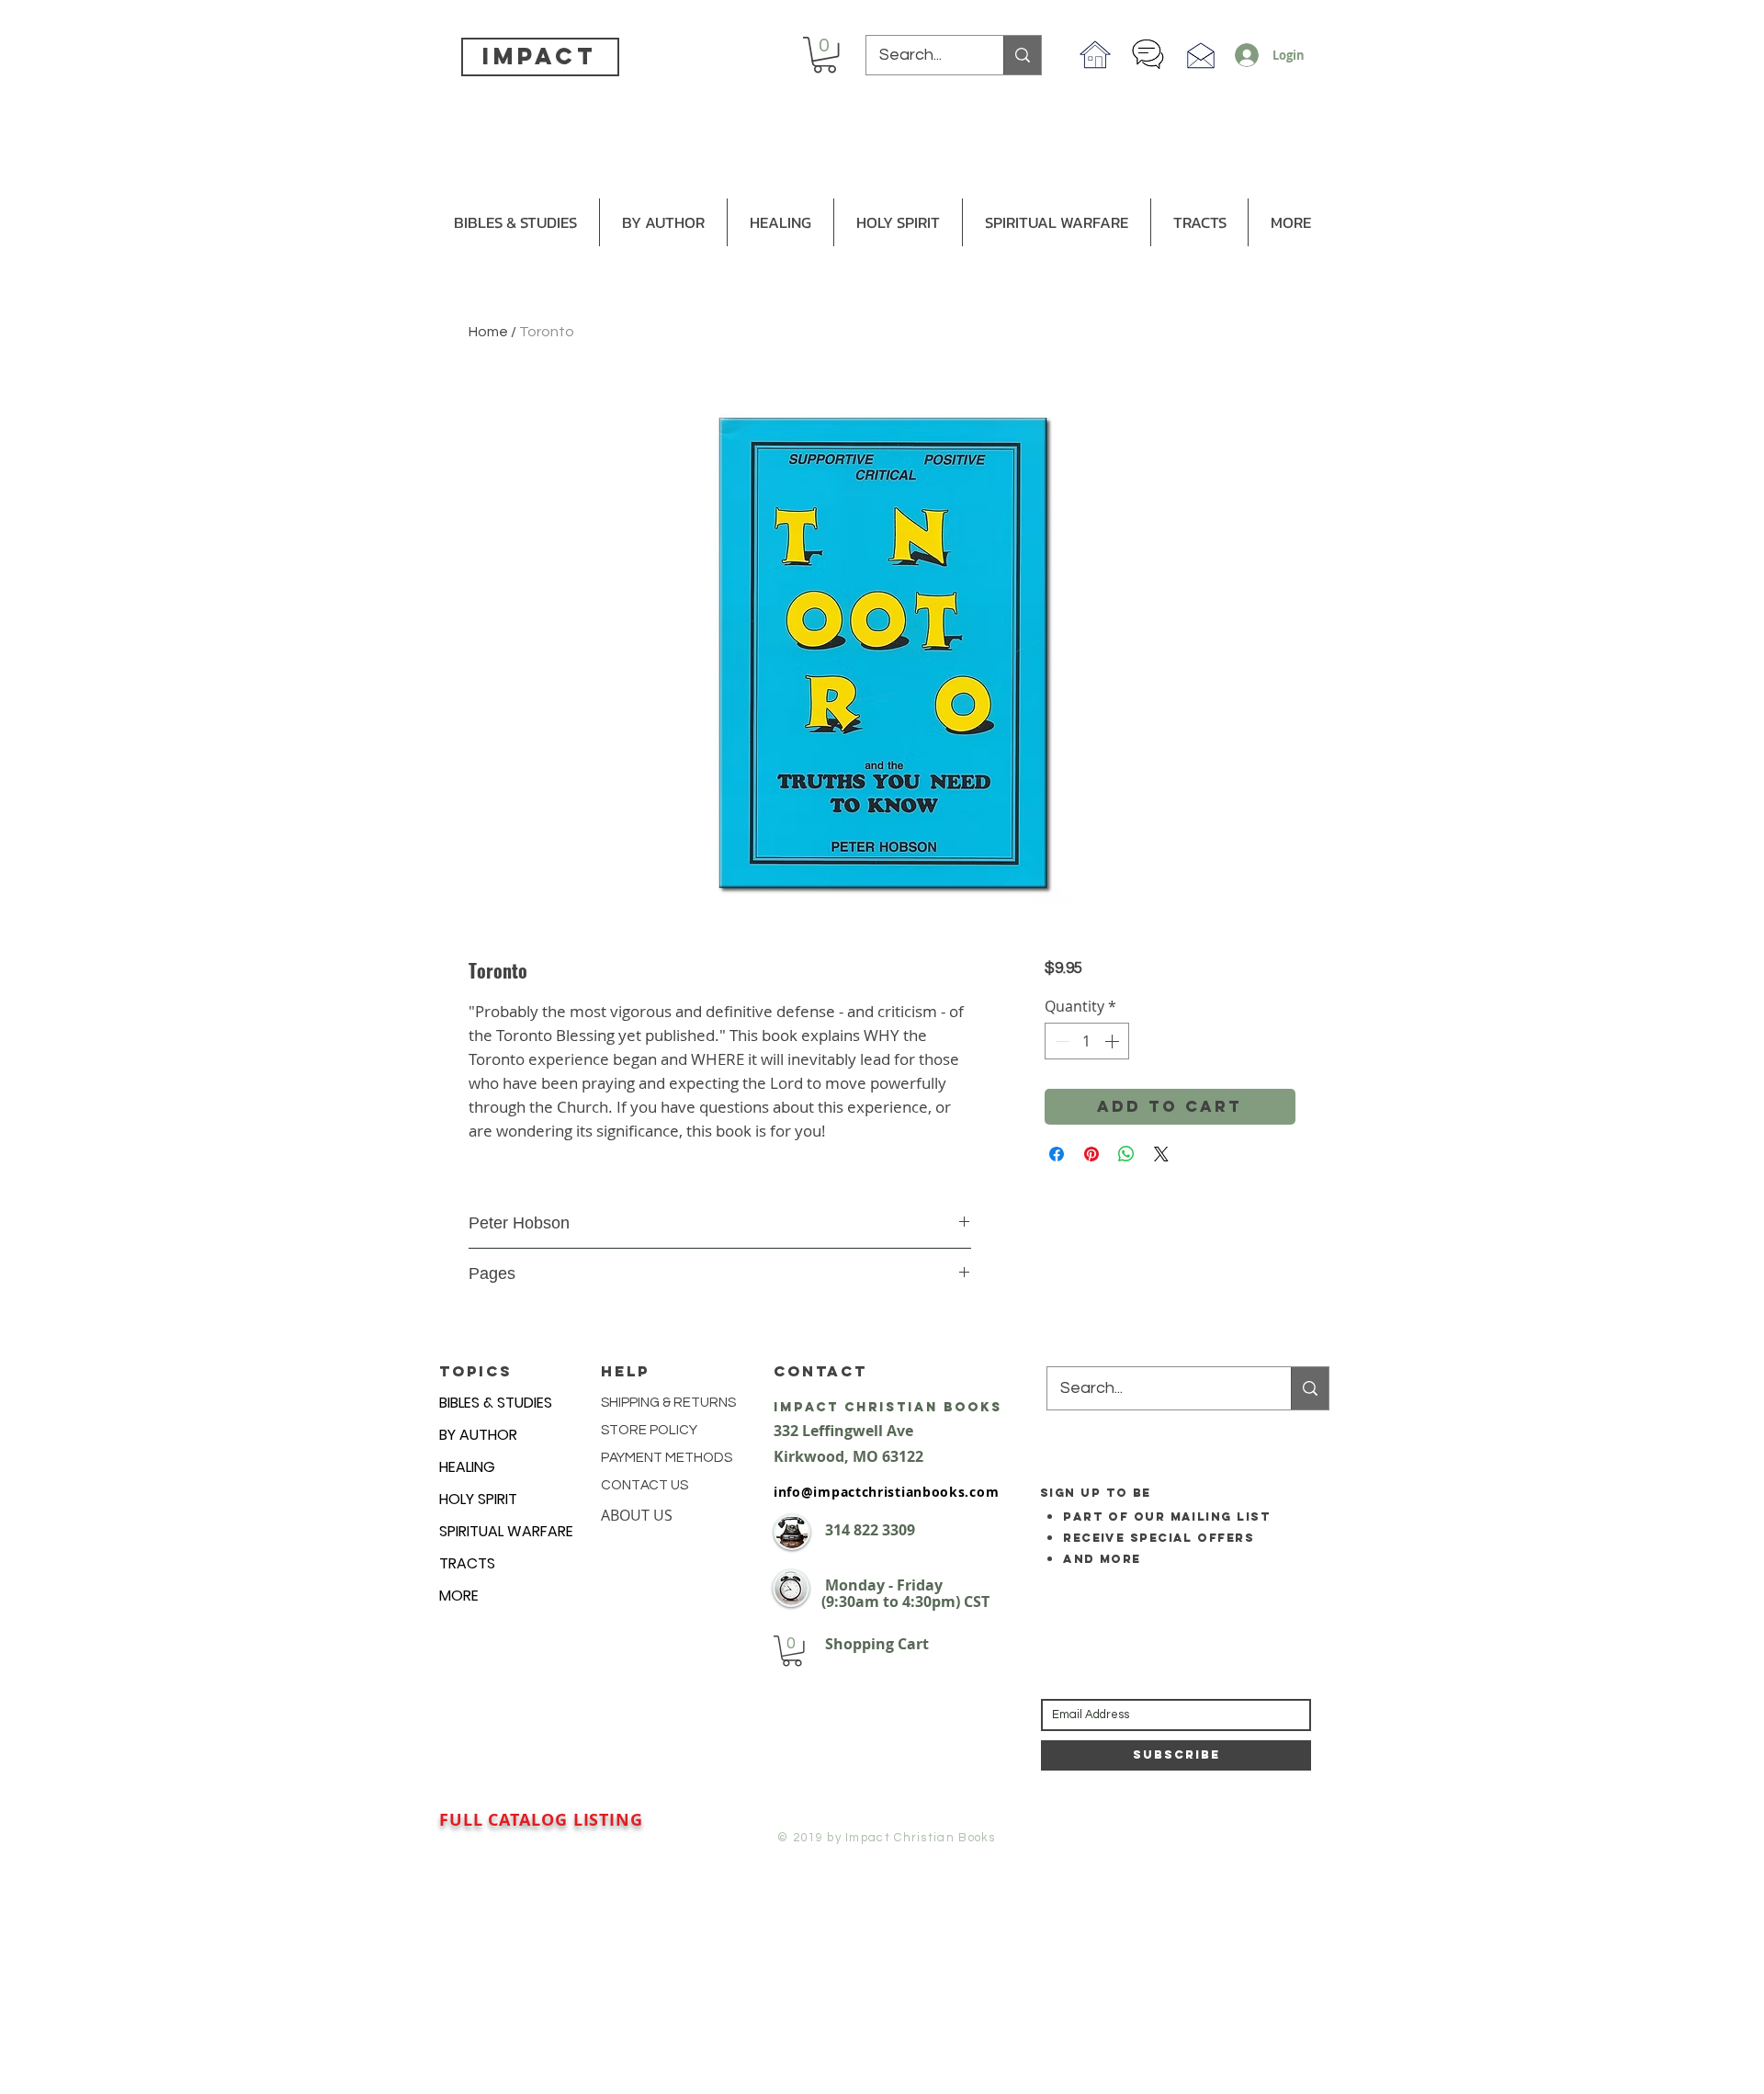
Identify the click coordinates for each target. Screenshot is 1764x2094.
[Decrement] (1060, 1041)
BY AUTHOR (478, 1435)
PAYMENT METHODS (667, 1458)
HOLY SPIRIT (478, 1499)
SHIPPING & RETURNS (668, 1403)
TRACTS (467, 1563)
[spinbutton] (1087, 1041)
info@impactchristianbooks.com (886, 1492)
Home (488, 332)
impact (539, 56)
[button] (825, 55)
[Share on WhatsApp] (1126, 1154)
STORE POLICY (650, 1430)
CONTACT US (645, 1485)
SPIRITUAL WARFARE (506, 1531)
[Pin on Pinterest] (1091, 1154)
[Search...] (1022, 55)
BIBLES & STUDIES (496, 1403)
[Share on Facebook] (1057, 1154)
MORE (459, 1596)
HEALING (467, 1467)
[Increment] (1114, 1041)
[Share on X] (1161, 1154)
